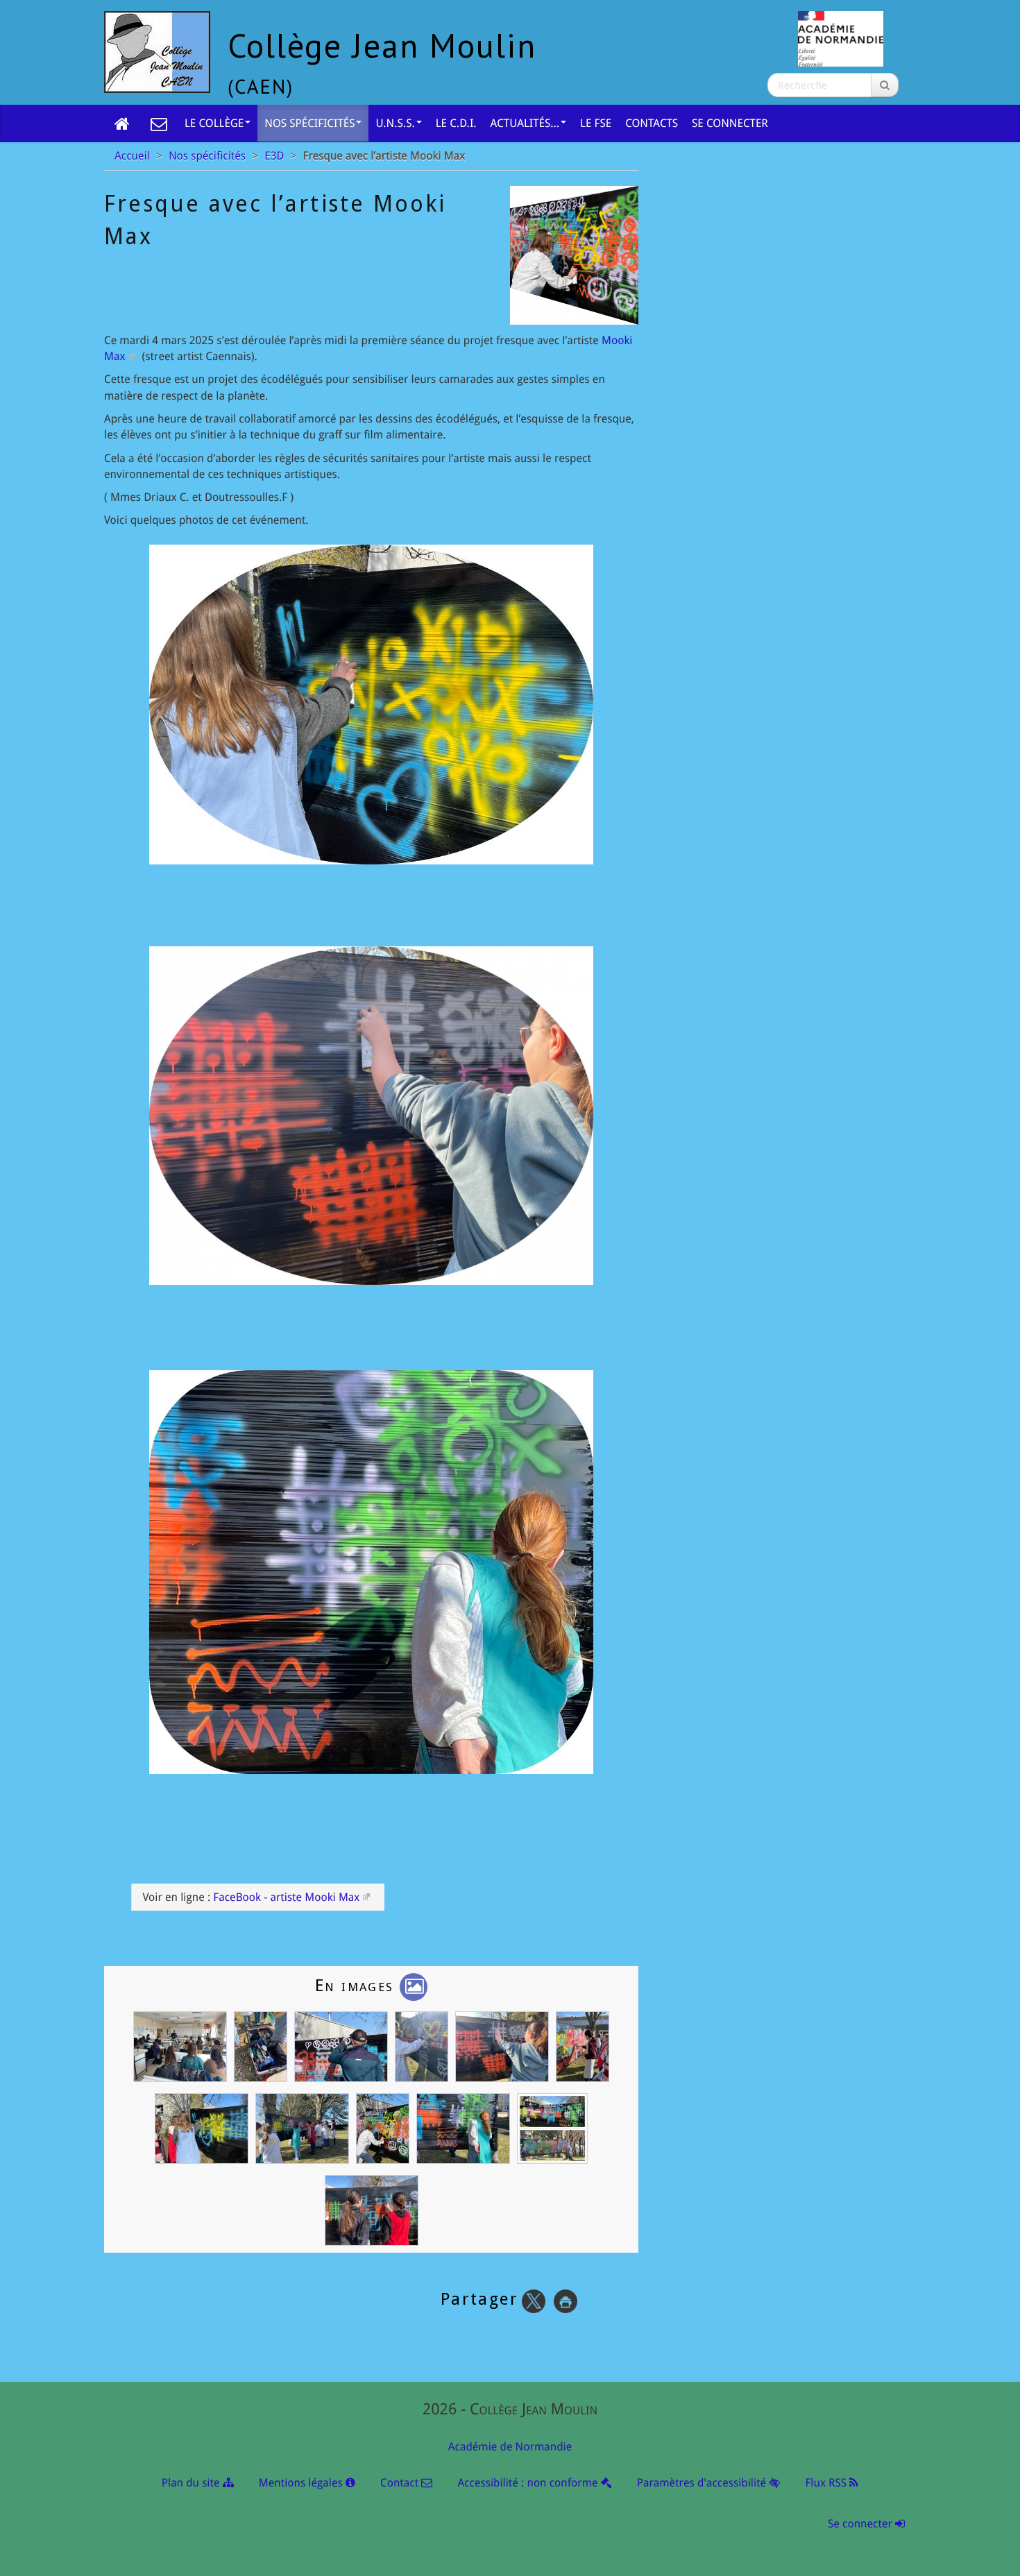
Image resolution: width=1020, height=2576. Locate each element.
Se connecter (730, 123)
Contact (401, 2483)
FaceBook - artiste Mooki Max (286, 1897)
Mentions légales (302, 2483)
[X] (534, 2301)
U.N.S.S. (395, 123)
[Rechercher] (885, 85)
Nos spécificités (309, 123)
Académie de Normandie (510, 2447)
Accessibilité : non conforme (529, 2483)
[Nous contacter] (159, 123)
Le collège (214, 123)
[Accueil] (122, 123)
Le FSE (596, 123)
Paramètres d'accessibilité (703, 2483)
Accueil (132, 156)
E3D (274, 156)
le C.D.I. (456, 123)
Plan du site (192, 2483)
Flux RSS (827, 2483)
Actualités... (525, 123)
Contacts (652, 123)
